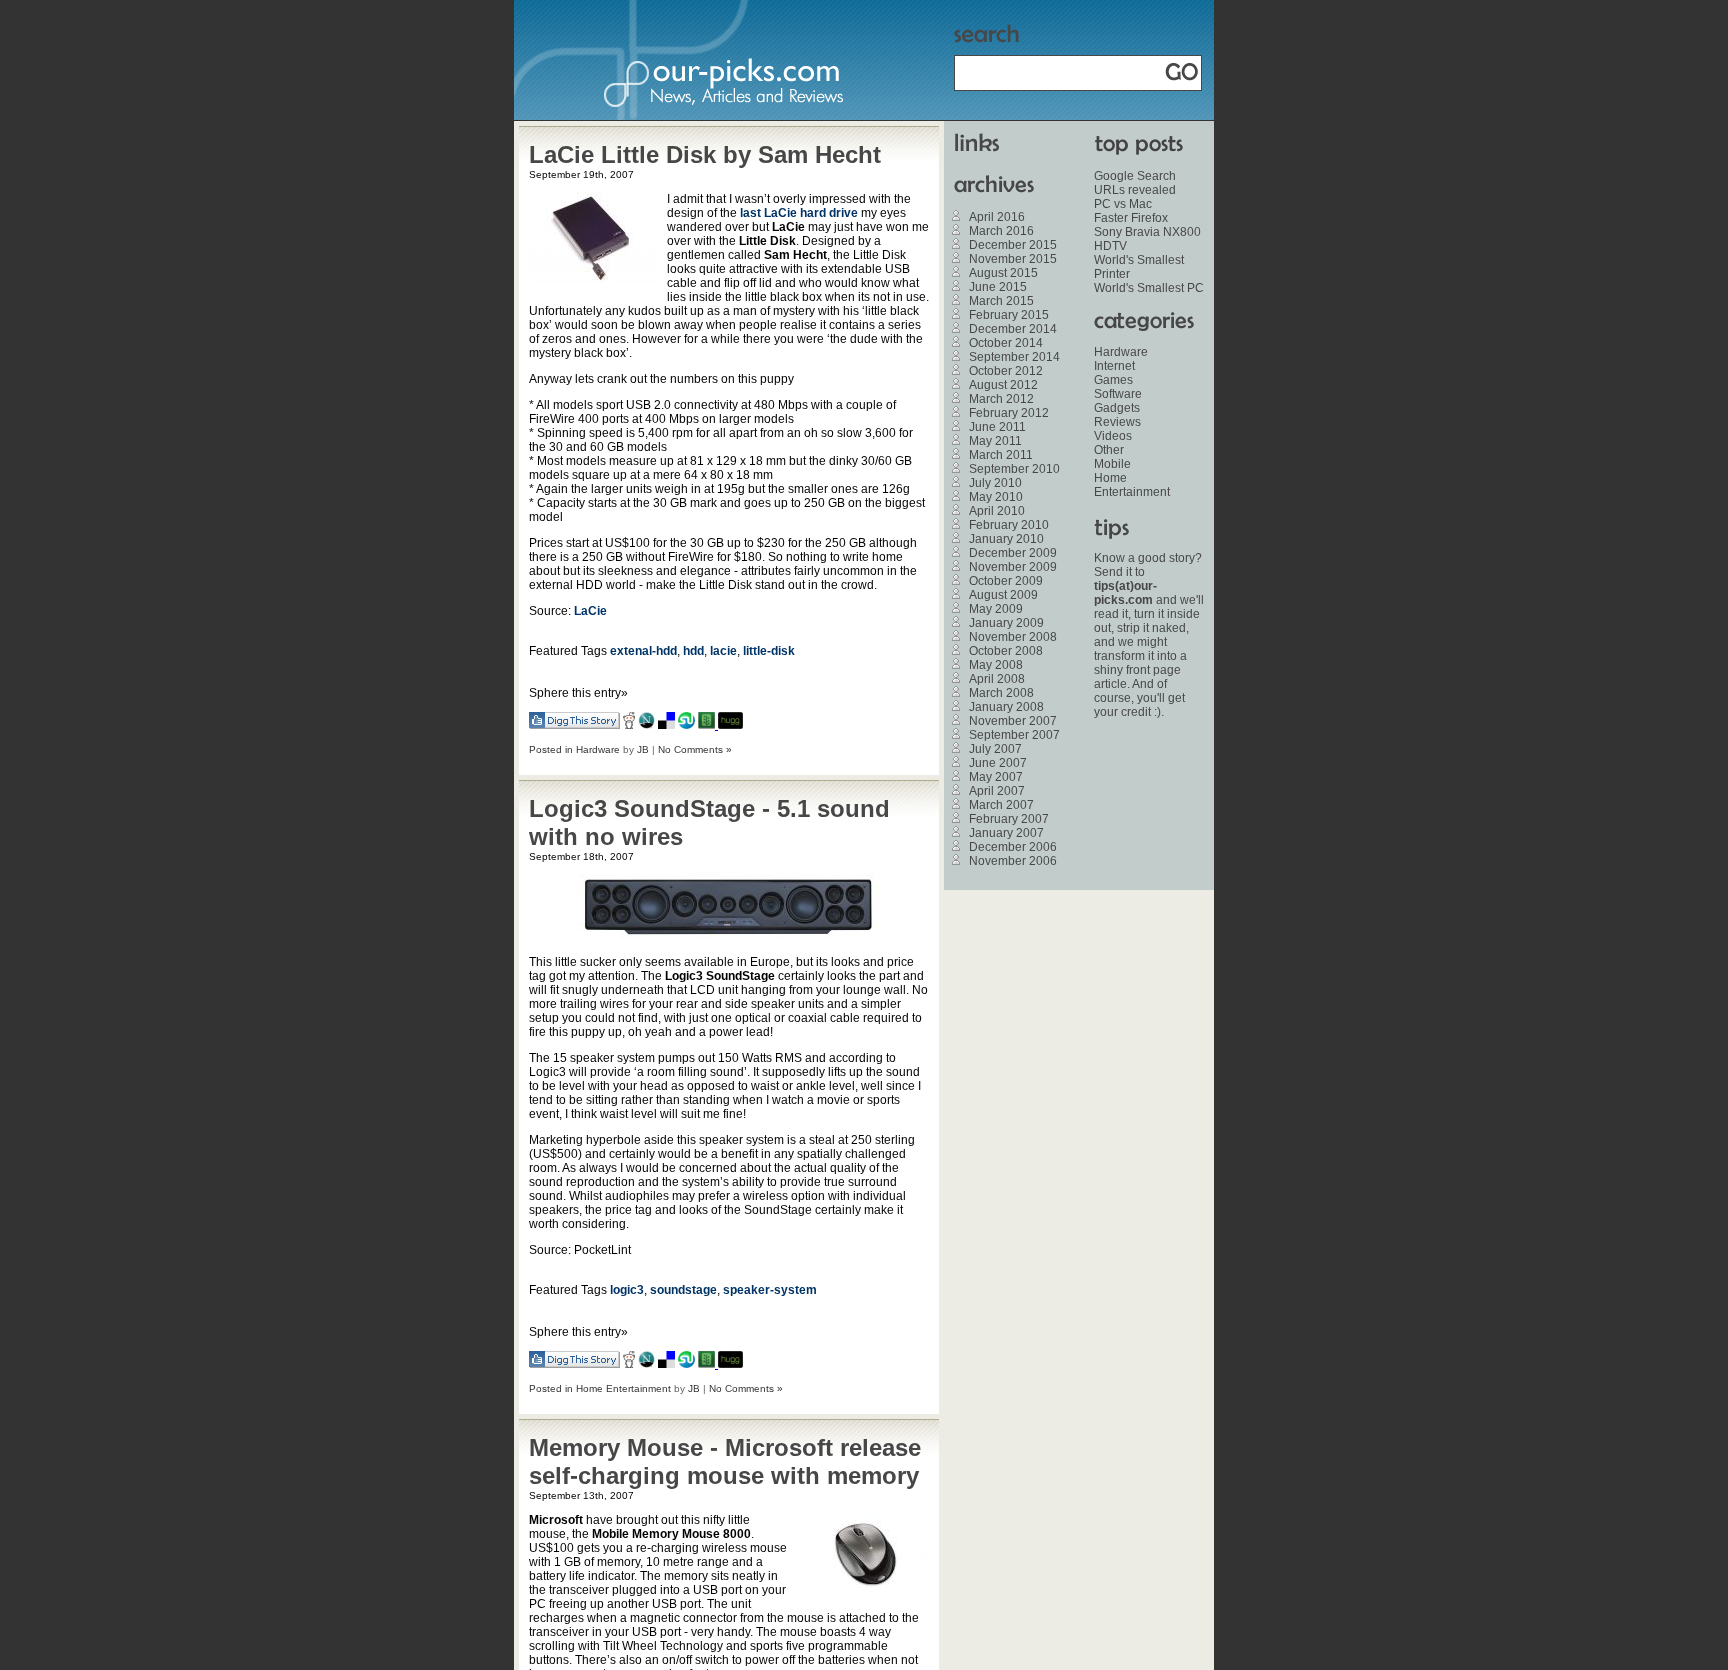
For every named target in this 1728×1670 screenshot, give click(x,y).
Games (1113, 380)
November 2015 (1013, 259)
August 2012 (1003, 385)
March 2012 (1001, 399)
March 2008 (1001, 693)
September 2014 (1014, 357)
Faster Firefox (1131, 218)
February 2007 (1009, 819)
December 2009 (1013, 553)
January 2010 (1006, 539)
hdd (693, 651)
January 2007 (1006, 833)
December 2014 (1013, 329)
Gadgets (1117, 408)
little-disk (769, 651)
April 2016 (997, 217)
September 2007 (1014, 735)
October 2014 (1006, 343)
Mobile (1112, 464)
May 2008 (996, 665)
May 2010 (996, 497)
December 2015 (1013, 245)
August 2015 (1003, 273)
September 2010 (1014, 469)
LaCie (590, 611)
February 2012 (1009, 413)
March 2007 (1001, 805)
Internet (1114, 366)
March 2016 (1001, 231)
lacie (723, 651)
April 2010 (997, 511)
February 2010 (1009, 525)
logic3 (627, 1290)
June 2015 (998, 287)
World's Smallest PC (1149, 288)
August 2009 (1003, 595)
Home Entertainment (623, 1388)
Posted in (552, 749)
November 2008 (1013, 637)
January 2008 (1006, 707)
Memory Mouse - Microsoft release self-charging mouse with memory (725, 1461)
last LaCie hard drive (799, 213)
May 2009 (996, 609)
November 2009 (1013, 567)
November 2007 (1013, 721)
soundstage (683, 1290)
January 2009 (1006, 623)
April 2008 (997, 679)
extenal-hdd (643, 651)
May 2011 (995, 441)
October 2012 (1006, 371)
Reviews (1117, 422)
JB (643, 749)
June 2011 (997, 427)
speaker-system (770, 1290)
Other (1109, 450)
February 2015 (1009, 315)
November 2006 (1013, 861)
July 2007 (995, 749)
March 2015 (1001, 301)
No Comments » (695, 749)
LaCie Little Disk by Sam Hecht (705, 154)
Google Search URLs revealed (1135, 183)
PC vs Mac (1123, 204)
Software (1118, 394)
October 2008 (1006, 651)
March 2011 (1001, 455)
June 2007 (998, 763)
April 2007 (997, 791)
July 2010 (995, 483)
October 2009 (1006, 581)
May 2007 (996, 777)
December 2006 (1013, 847)
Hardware (598, 749)
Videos (1113, 436)
